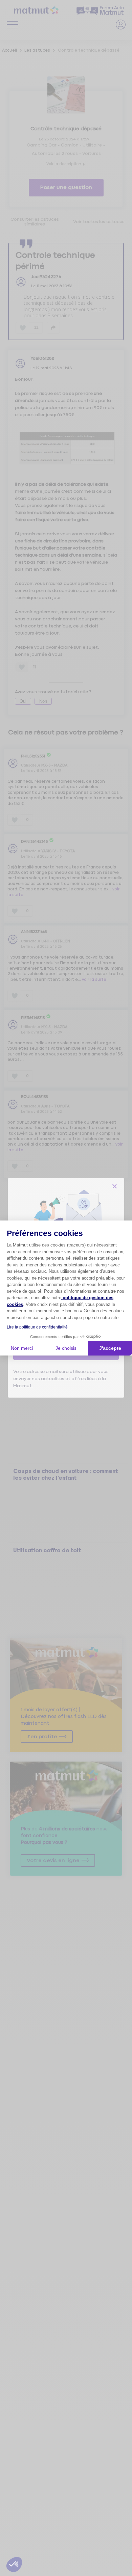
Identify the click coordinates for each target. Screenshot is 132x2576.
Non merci (22, 1348)
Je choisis (66, 1348)
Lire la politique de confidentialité (37, 1327)
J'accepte (110, 1348)
